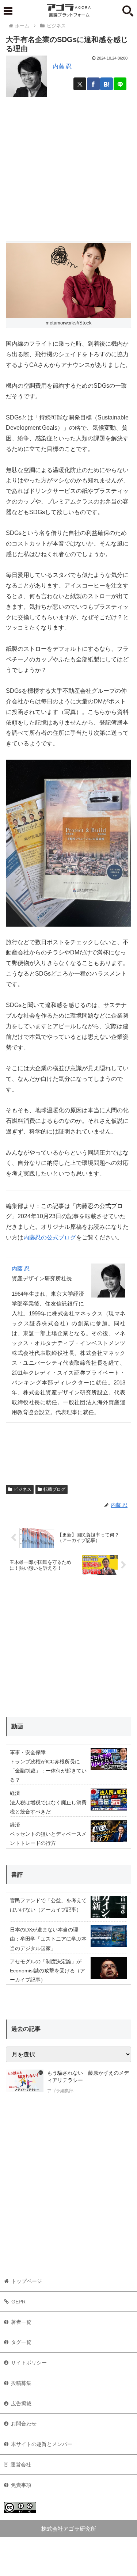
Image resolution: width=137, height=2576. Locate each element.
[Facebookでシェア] (93, 84)
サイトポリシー (29, 2363)
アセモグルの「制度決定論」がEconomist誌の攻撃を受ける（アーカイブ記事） (47, 1971)
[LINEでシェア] (120, 84)
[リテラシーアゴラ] (25, 2083)
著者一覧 (21, 2322)
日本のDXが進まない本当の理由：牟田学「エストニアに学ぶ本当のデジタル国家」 (48, 1939)
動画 (17, 1726)
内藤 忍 (62, 66)
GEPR (18, 2302)
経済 (15, 1793)
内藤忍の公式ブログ (50, 1237)
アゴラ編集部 (60, 2091)
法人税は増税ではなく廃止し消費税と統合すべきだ (48, 1807)
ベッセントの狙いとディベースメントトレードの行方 (48, 1838)
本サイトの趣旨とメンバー (42, 2444)
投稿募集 (21, 2383)
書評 (17, 1875)
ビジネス (23, 1489)
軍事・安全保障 (28, 1752)
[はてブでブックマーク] (106, 84)
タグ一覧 (21, 2342)
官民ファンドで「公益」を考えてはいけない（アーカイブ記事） (48, 1905)
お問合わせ (24, 2424)
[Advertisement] (68, 167)
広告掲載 (21, 2404)
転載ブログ (54, 1489)
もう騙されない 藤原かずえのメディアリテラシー (88, 2077)
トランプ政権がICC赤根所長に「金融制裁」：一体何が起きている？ (48, 1771)
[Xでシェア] (80, 84)
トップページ (27, 2281)
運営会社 (21, 2465)
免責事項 (21, 2485)
